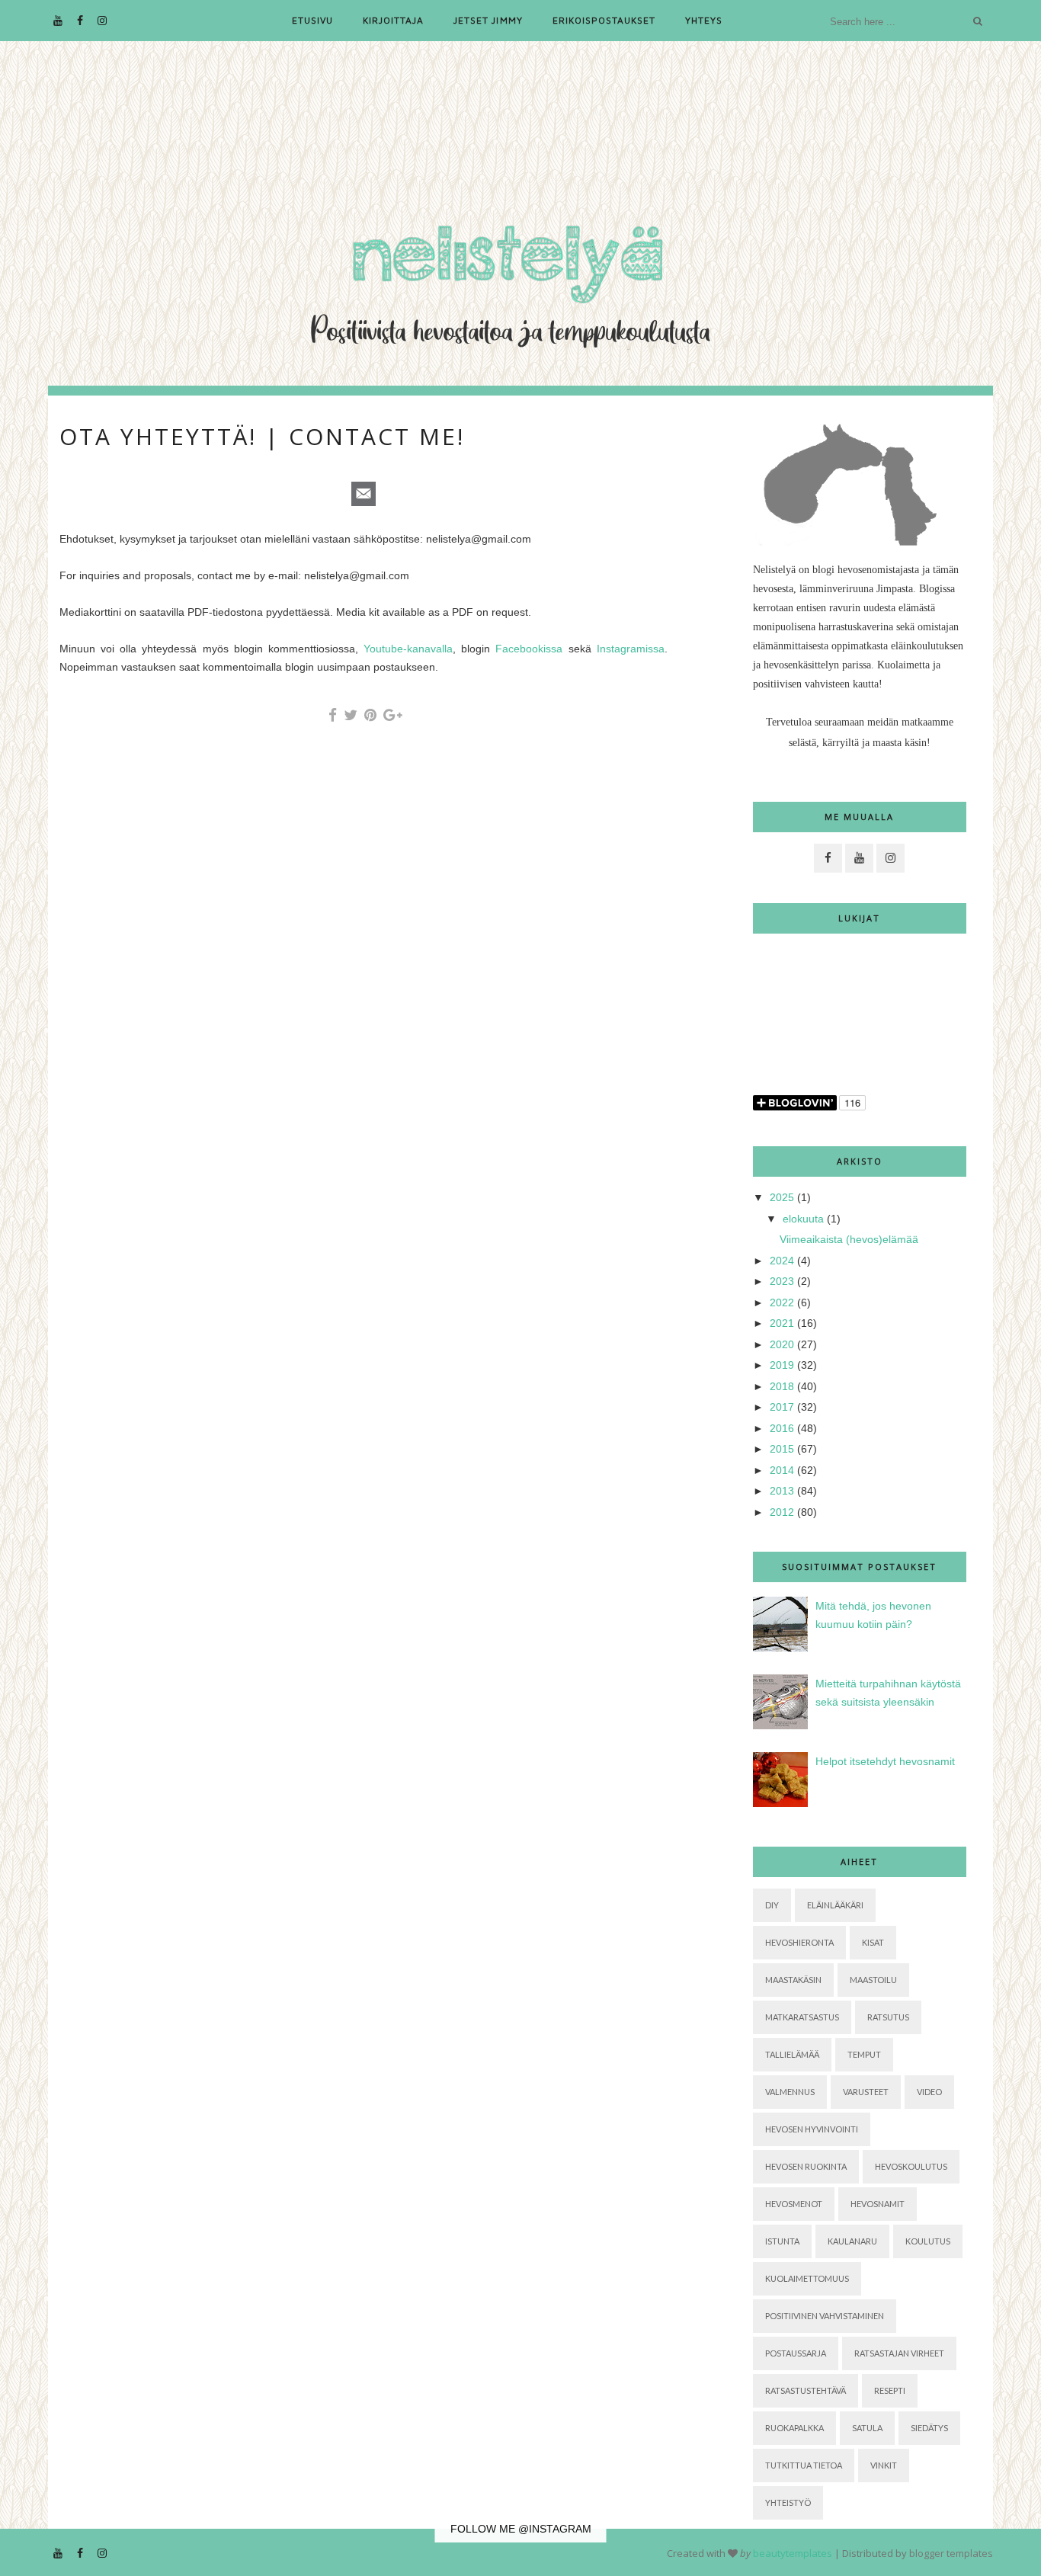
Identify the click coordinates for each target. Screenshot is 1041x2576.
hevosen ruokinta (806, 2166)
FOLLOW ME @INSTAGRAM (521, 2529)
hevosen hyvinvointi (812, 2129)
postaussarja (796, 2353)
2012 (782, 1512)
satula (867, 2428)
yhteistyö (788, 2502)
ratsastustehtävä (806, 2390)
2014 (782, 1470)
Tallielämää (792, 2054)
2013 (782, 1491)
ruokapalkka (794, 2428)
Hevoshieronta (799, 1942)
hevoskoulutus (911, 2166)
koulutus (928, 2241)
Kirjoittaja (393, 20)
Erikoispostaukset (604, 20)
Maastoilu (873, 1980)
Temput (864, 2054)
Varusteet (866, 2092)
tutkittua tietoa (804, 2465)
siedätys (929, 2428)
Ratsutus (888, 2017)
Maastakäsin (793, 1980)
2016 (782, 1428)
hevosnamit (878, 2204)
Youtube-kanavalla (408, 649)
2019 (782, 1365)
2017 (782, 1407)
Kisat (873, 1942)
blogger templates (951, 2553)
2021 (782, 1323)
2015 (782, 1449)
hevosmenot (794, 2204)
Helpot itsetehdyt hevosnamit (885, 1761)
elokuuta (803, 1219)
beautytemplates (793, 2553)
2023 (782, 1281)
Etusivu (312, 20)
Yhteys (704, 20)
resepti (890, 2390)
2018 (782, 1386)
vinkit (884, 2465)
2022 (782, 1302)
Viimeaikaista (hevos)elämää (849, 1239)
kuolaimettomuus (807, 2278)
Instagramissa (631, 649)
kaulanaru (852, 2241)
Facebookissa (529, 649)
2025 (782, 1197)
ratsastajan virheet (899, 2353)
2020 (782, 1344)
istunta (782, 2241)
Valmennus (790, 2092)
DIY (772, 1905)
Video (929, 2092)
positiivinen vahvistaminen (825, 2316)
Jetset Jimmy (488, 20)
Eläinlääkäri (835, 1905)
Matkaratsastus (802, 2017)
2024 (782, 1261)
